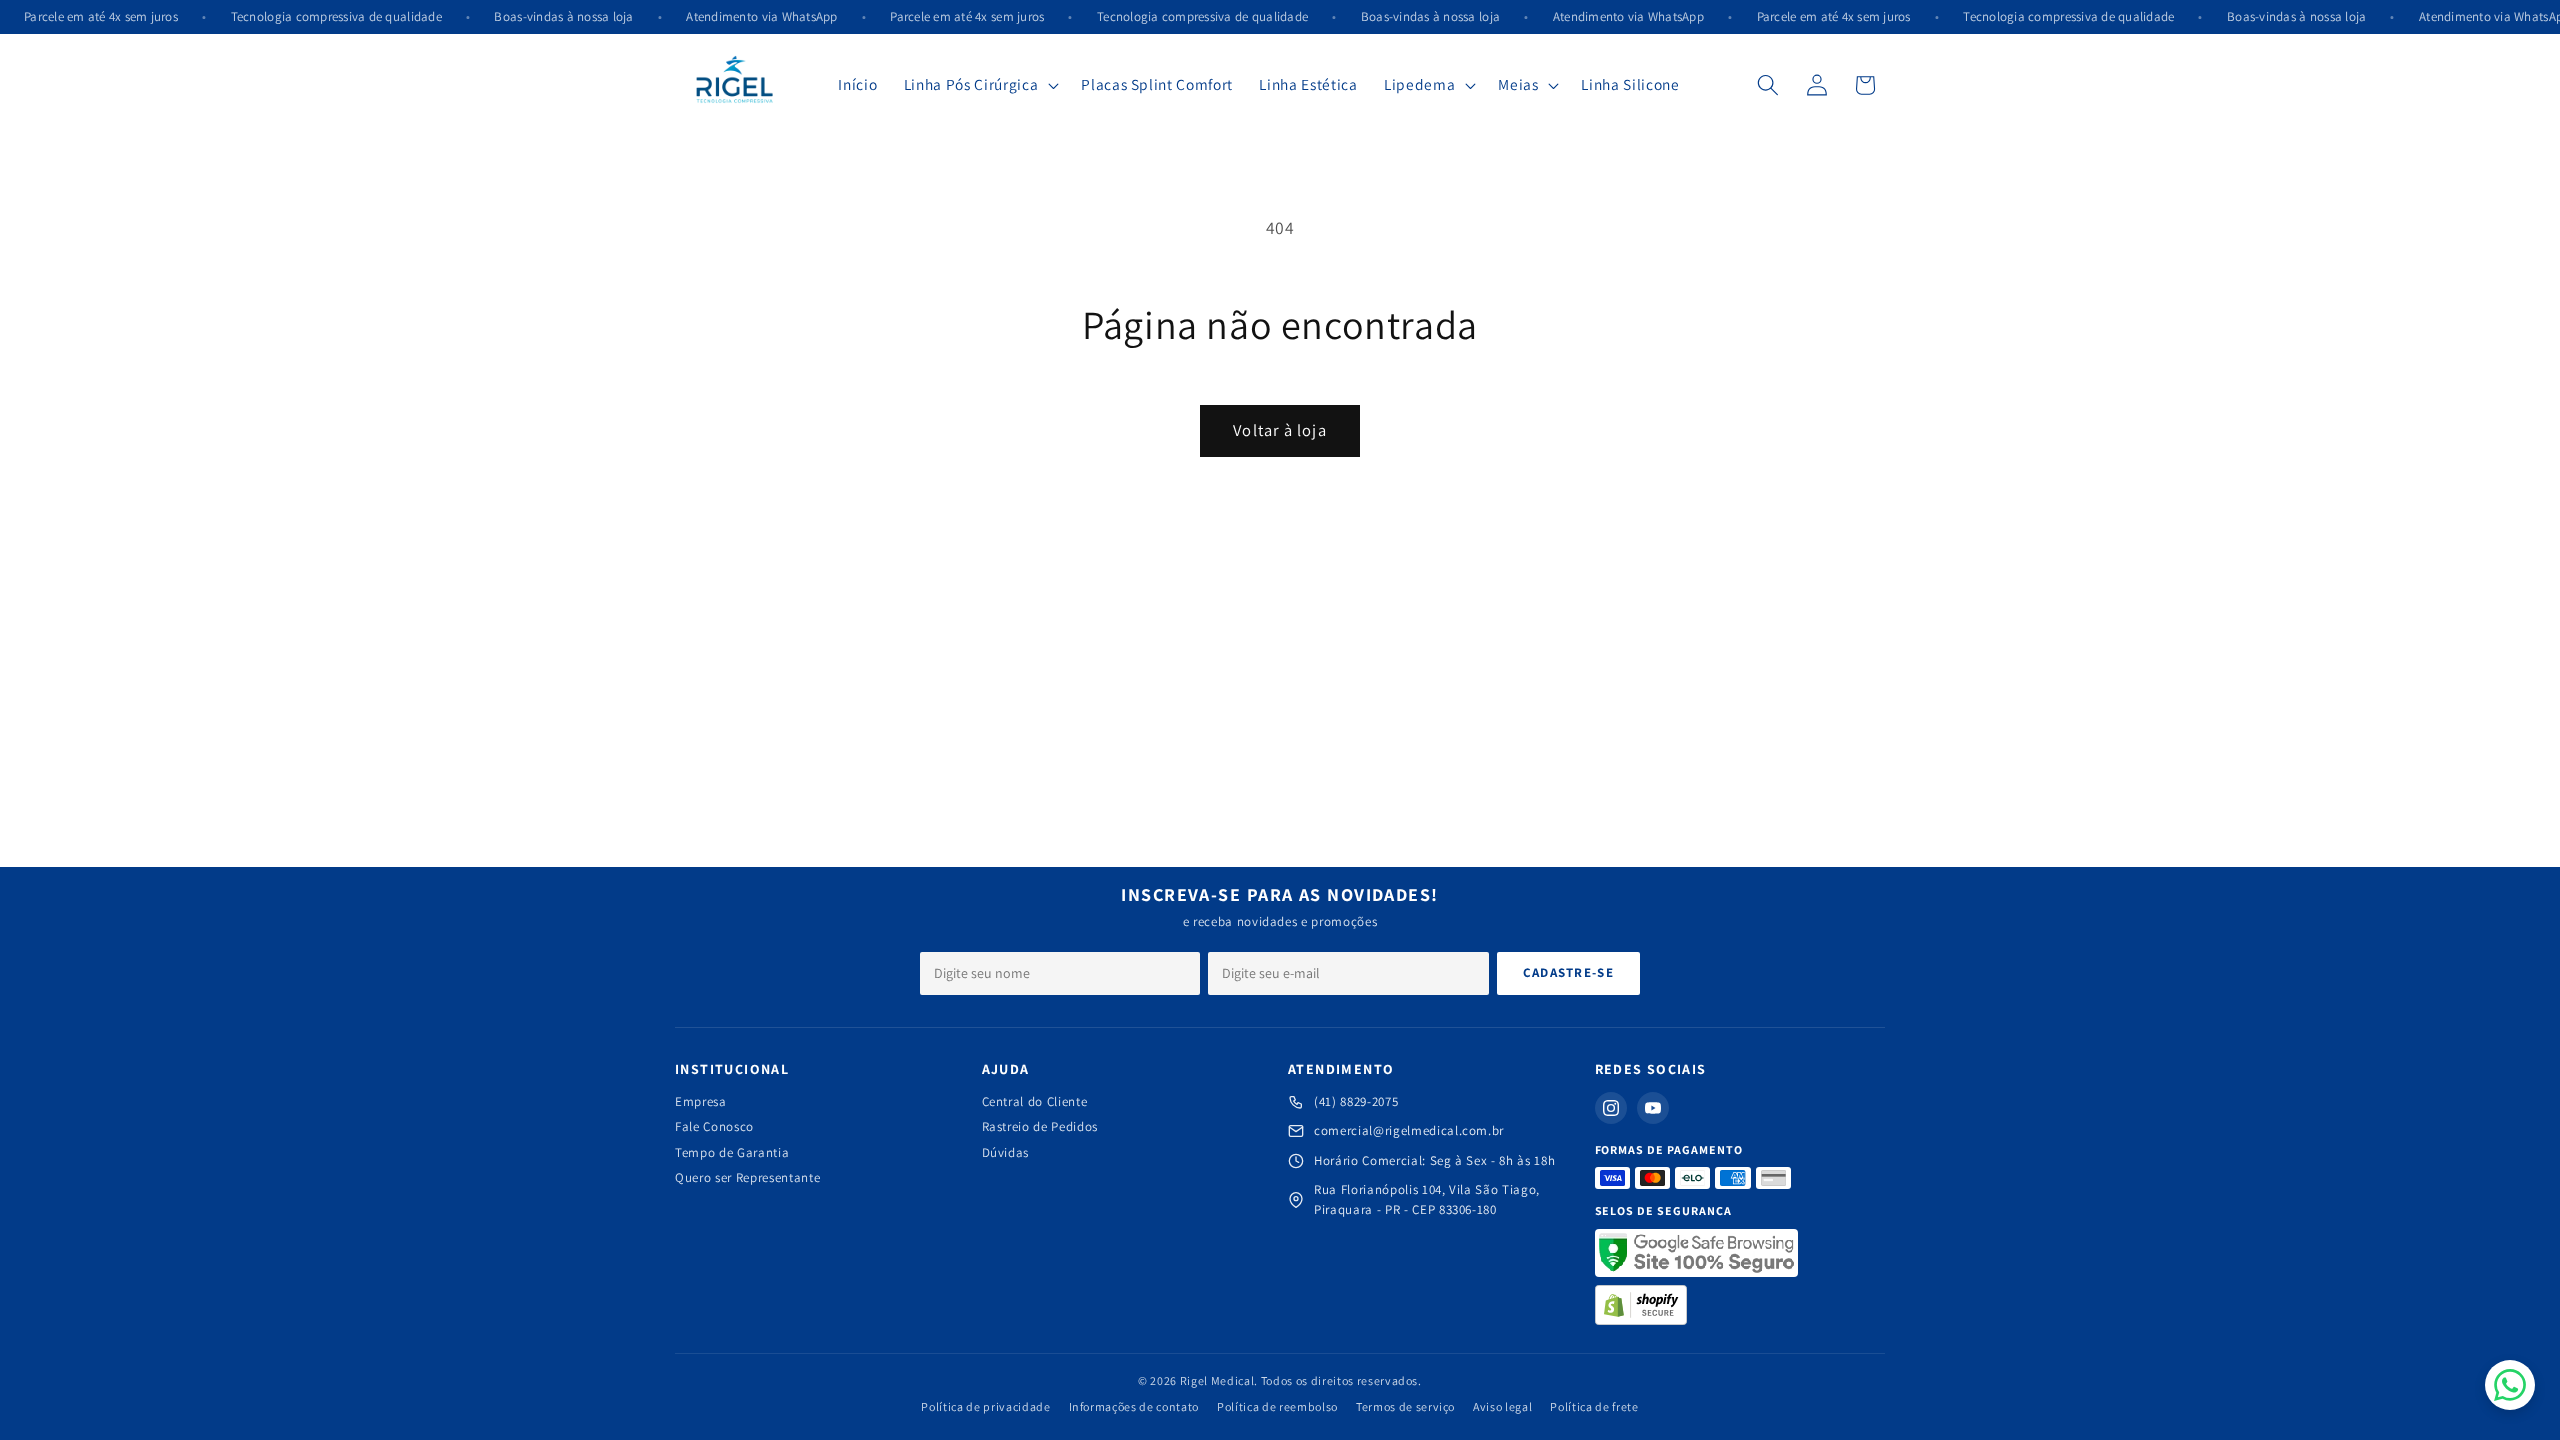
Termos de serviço (1405, 1406)
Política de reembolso (1277, 1406)
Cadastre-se (1568, 972)
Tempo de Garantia (732, 1152)
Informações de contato (1134, 1406)
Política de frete (1594, 1406)
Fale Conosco (714, 1126)
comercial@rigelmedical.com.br (1409, 1130)
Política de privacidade (985, 1406)
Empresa (701, 1101)
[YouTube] (1653, 1108)
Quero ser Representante (747, 1177)
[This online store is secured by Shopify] (1641, 1305)
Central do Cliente (1035, 1101)
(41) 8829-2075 (1356, 1101)
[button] (979, 85)
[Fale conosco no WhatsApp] (2510, 1385)
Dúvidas (1006, 1152)
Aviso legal (1502, 1406)
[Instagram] (1611, 1108)
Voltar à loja (1279, 430)
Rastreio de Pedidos (1040, 1126)
